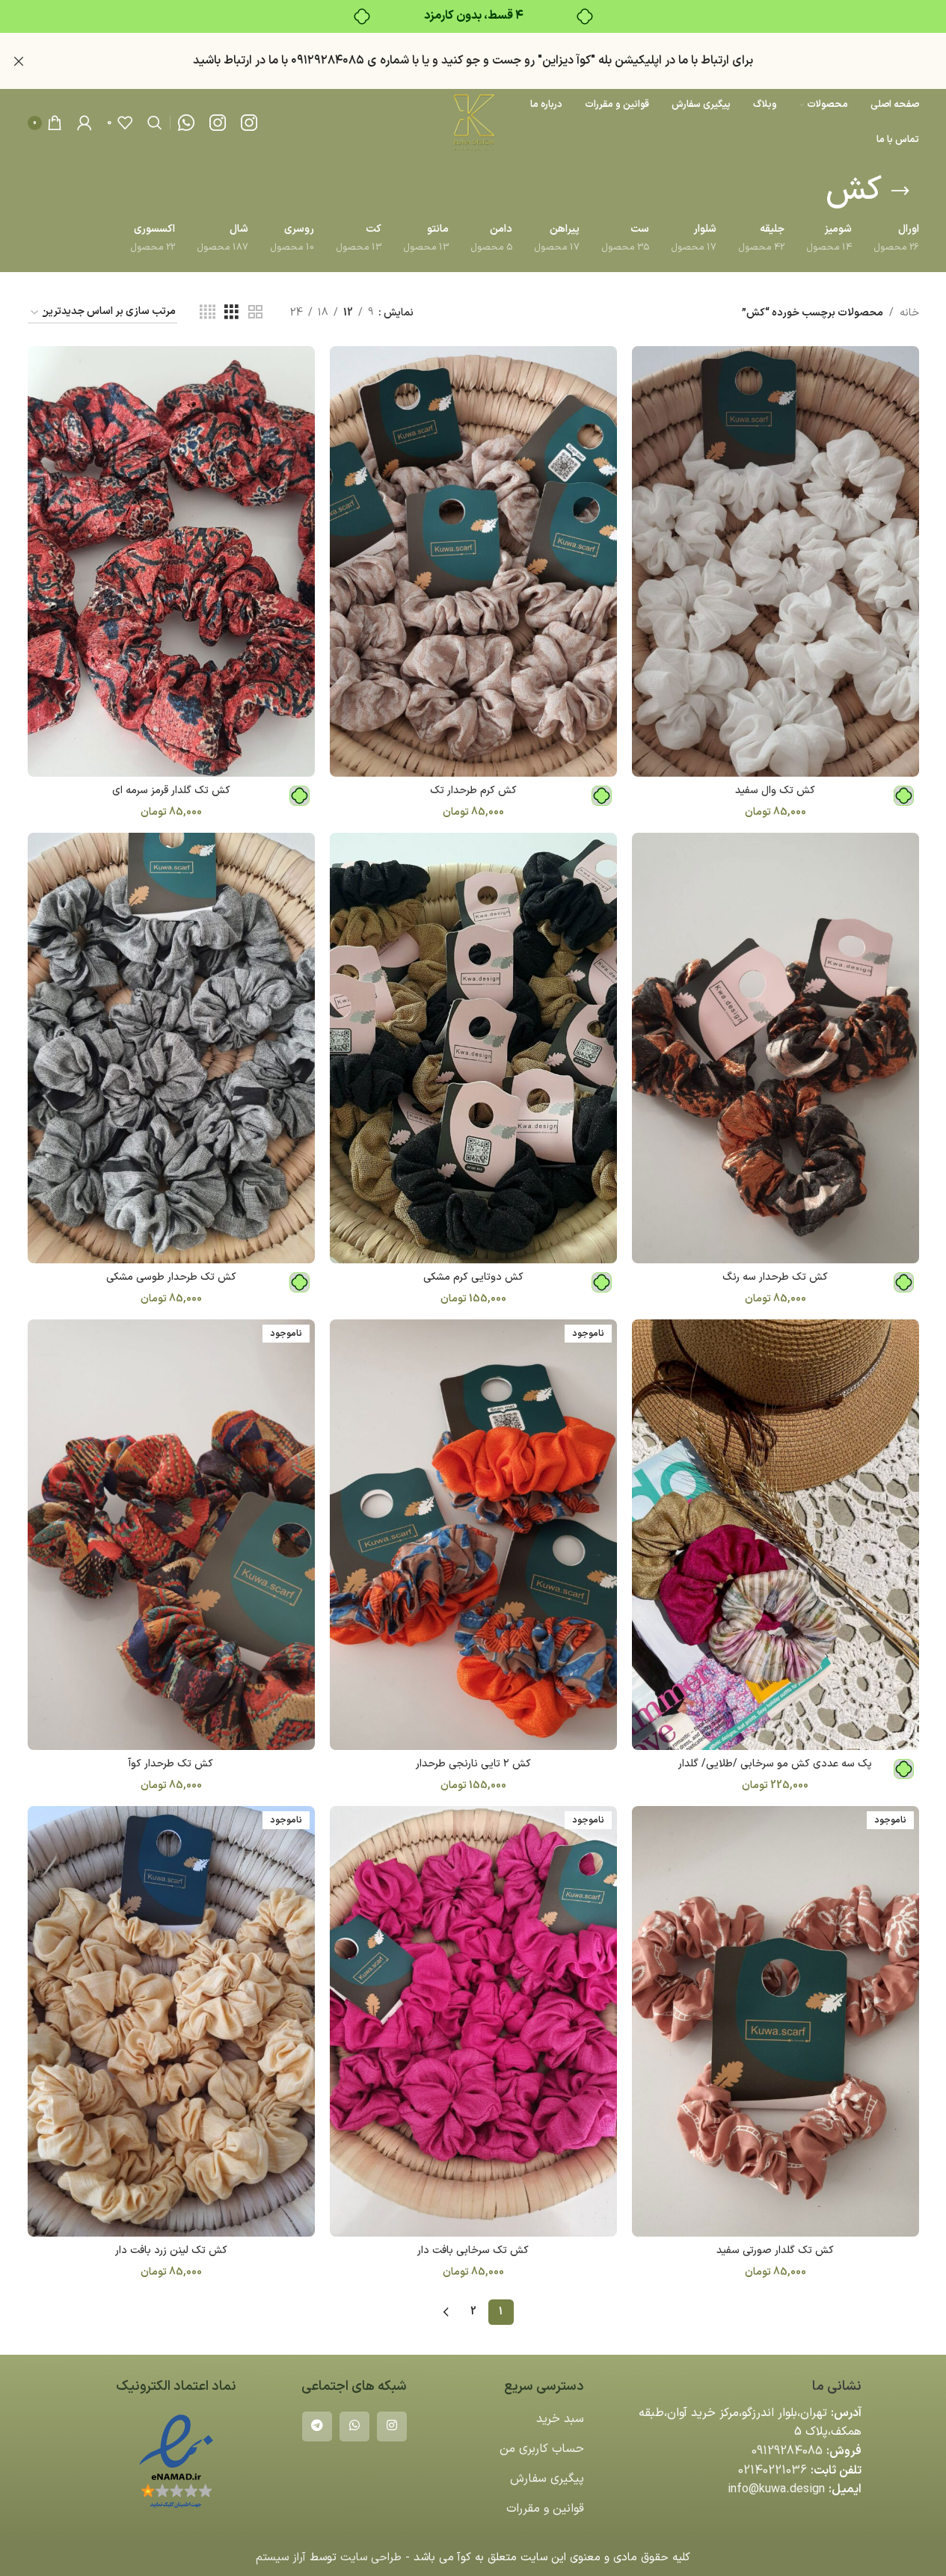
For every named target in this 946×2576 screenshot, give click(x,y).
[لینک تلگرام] (317, 2426)
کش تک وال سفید (775, 791)
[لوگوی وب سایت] (473, 122)
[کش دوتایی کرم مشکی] (473, 1048)
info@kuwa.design (776, 2489)
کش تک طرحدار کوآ (171, 1764)
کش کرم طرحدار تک (473, 791)
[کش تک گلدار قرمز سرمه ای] (171, 561)
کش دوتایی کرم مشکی (473, 1277)
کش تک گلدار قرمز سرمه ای (171, 791)
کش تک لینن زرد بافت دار (171, 2250)
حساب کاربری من (542, 2449)
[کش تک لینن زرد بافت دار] (171, 2021)
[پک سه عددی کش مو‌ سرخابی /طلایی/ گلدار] (775, 1535)
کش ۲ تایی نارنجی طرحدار (473, 1764)
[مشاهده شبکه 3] (231, 313)
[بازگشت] (900, 191)
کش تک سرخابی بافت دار (473, 2250)
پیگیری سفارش (547, 2479)
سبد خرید (560, 2419)
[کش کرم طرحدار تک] (473, 561)
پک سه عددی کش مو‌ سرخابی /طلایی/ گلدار (775, 1764)
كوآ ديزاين (566, 61)
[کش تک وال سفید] (775, 561)
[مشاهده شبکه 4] (208, 313)
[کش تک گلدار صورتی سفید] (775, 2021)
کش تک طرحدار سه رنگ (775, 1277)
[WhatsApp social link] (354, 2426)
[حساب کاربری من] (85, 123)
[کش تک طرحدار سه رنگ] (775, 1048)
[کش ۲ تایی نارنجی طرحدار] (473, 1535)
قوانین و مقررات (545, 2509)
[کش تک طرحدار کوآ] (171, 1535)
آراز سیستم (281, 2558)
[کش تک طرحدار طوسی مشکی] (171, 1048)
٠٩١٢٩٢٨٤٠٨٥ (328, 61)
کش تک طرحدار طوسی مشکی (171, 1277)
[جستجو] (155, 123)
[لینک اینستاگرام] (392, 2426)
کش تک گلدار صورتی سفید (775, 2250)
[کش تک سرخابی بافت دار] (473, 2021)
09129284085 (787, 2451)
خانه (909, 313)
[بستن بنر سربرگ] (19, 61)
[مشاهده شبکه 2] (255, 313)
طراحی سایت (371, 2558)
